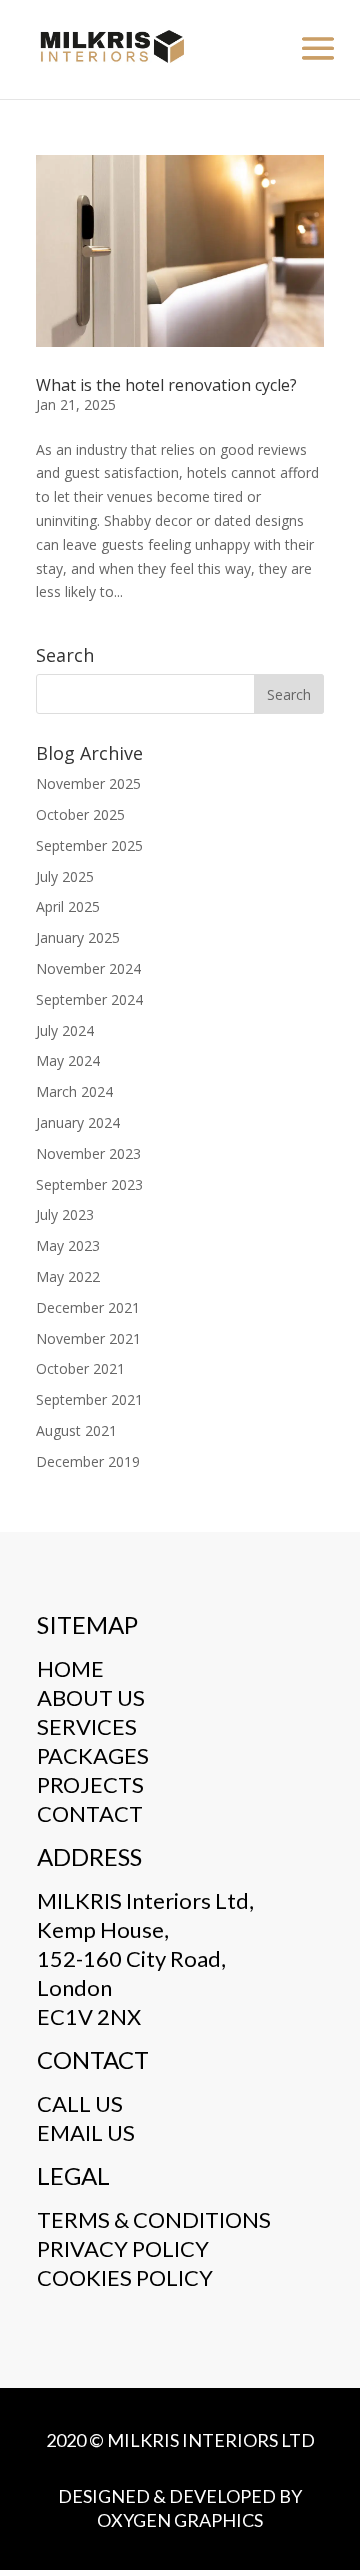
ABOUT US (91, 1697)
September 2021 (89, 1399)
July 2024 (65, 1030)
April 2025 (68, 906)
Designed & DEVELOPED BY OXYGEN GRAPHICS (180, 2508)
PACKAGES (93, 1755)
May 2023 (68, 1245)
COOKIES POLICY (125, 2277)
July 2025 (65, 876)
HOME (70, 1668)
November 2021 (88, 1338)
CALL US (80, 2103)
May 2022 (68, 1276)
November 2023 (88, 1153)
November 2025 (88, 783)
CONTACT (90, 1813)
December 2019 (88, 1461)
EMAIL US (86, 2132)
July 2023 (65, 1214)
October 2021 (80, 1368)
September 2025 (89, 845)
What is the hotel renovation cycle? (166, 385)
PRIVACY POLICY (123, 2248)
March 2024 (74, 1091)
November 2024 (88, 968)
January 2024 (78, 1122)
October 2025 (80, 814)
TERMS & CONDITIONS (154, 2219)
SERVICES (87, 1726)
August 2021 (76, 1430)
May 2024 (68, 1060)
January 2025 (78, 937)
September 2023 (89, 1184)
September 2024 (89, 999)
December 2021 (88, 1307)
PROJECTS (90, 1784)
